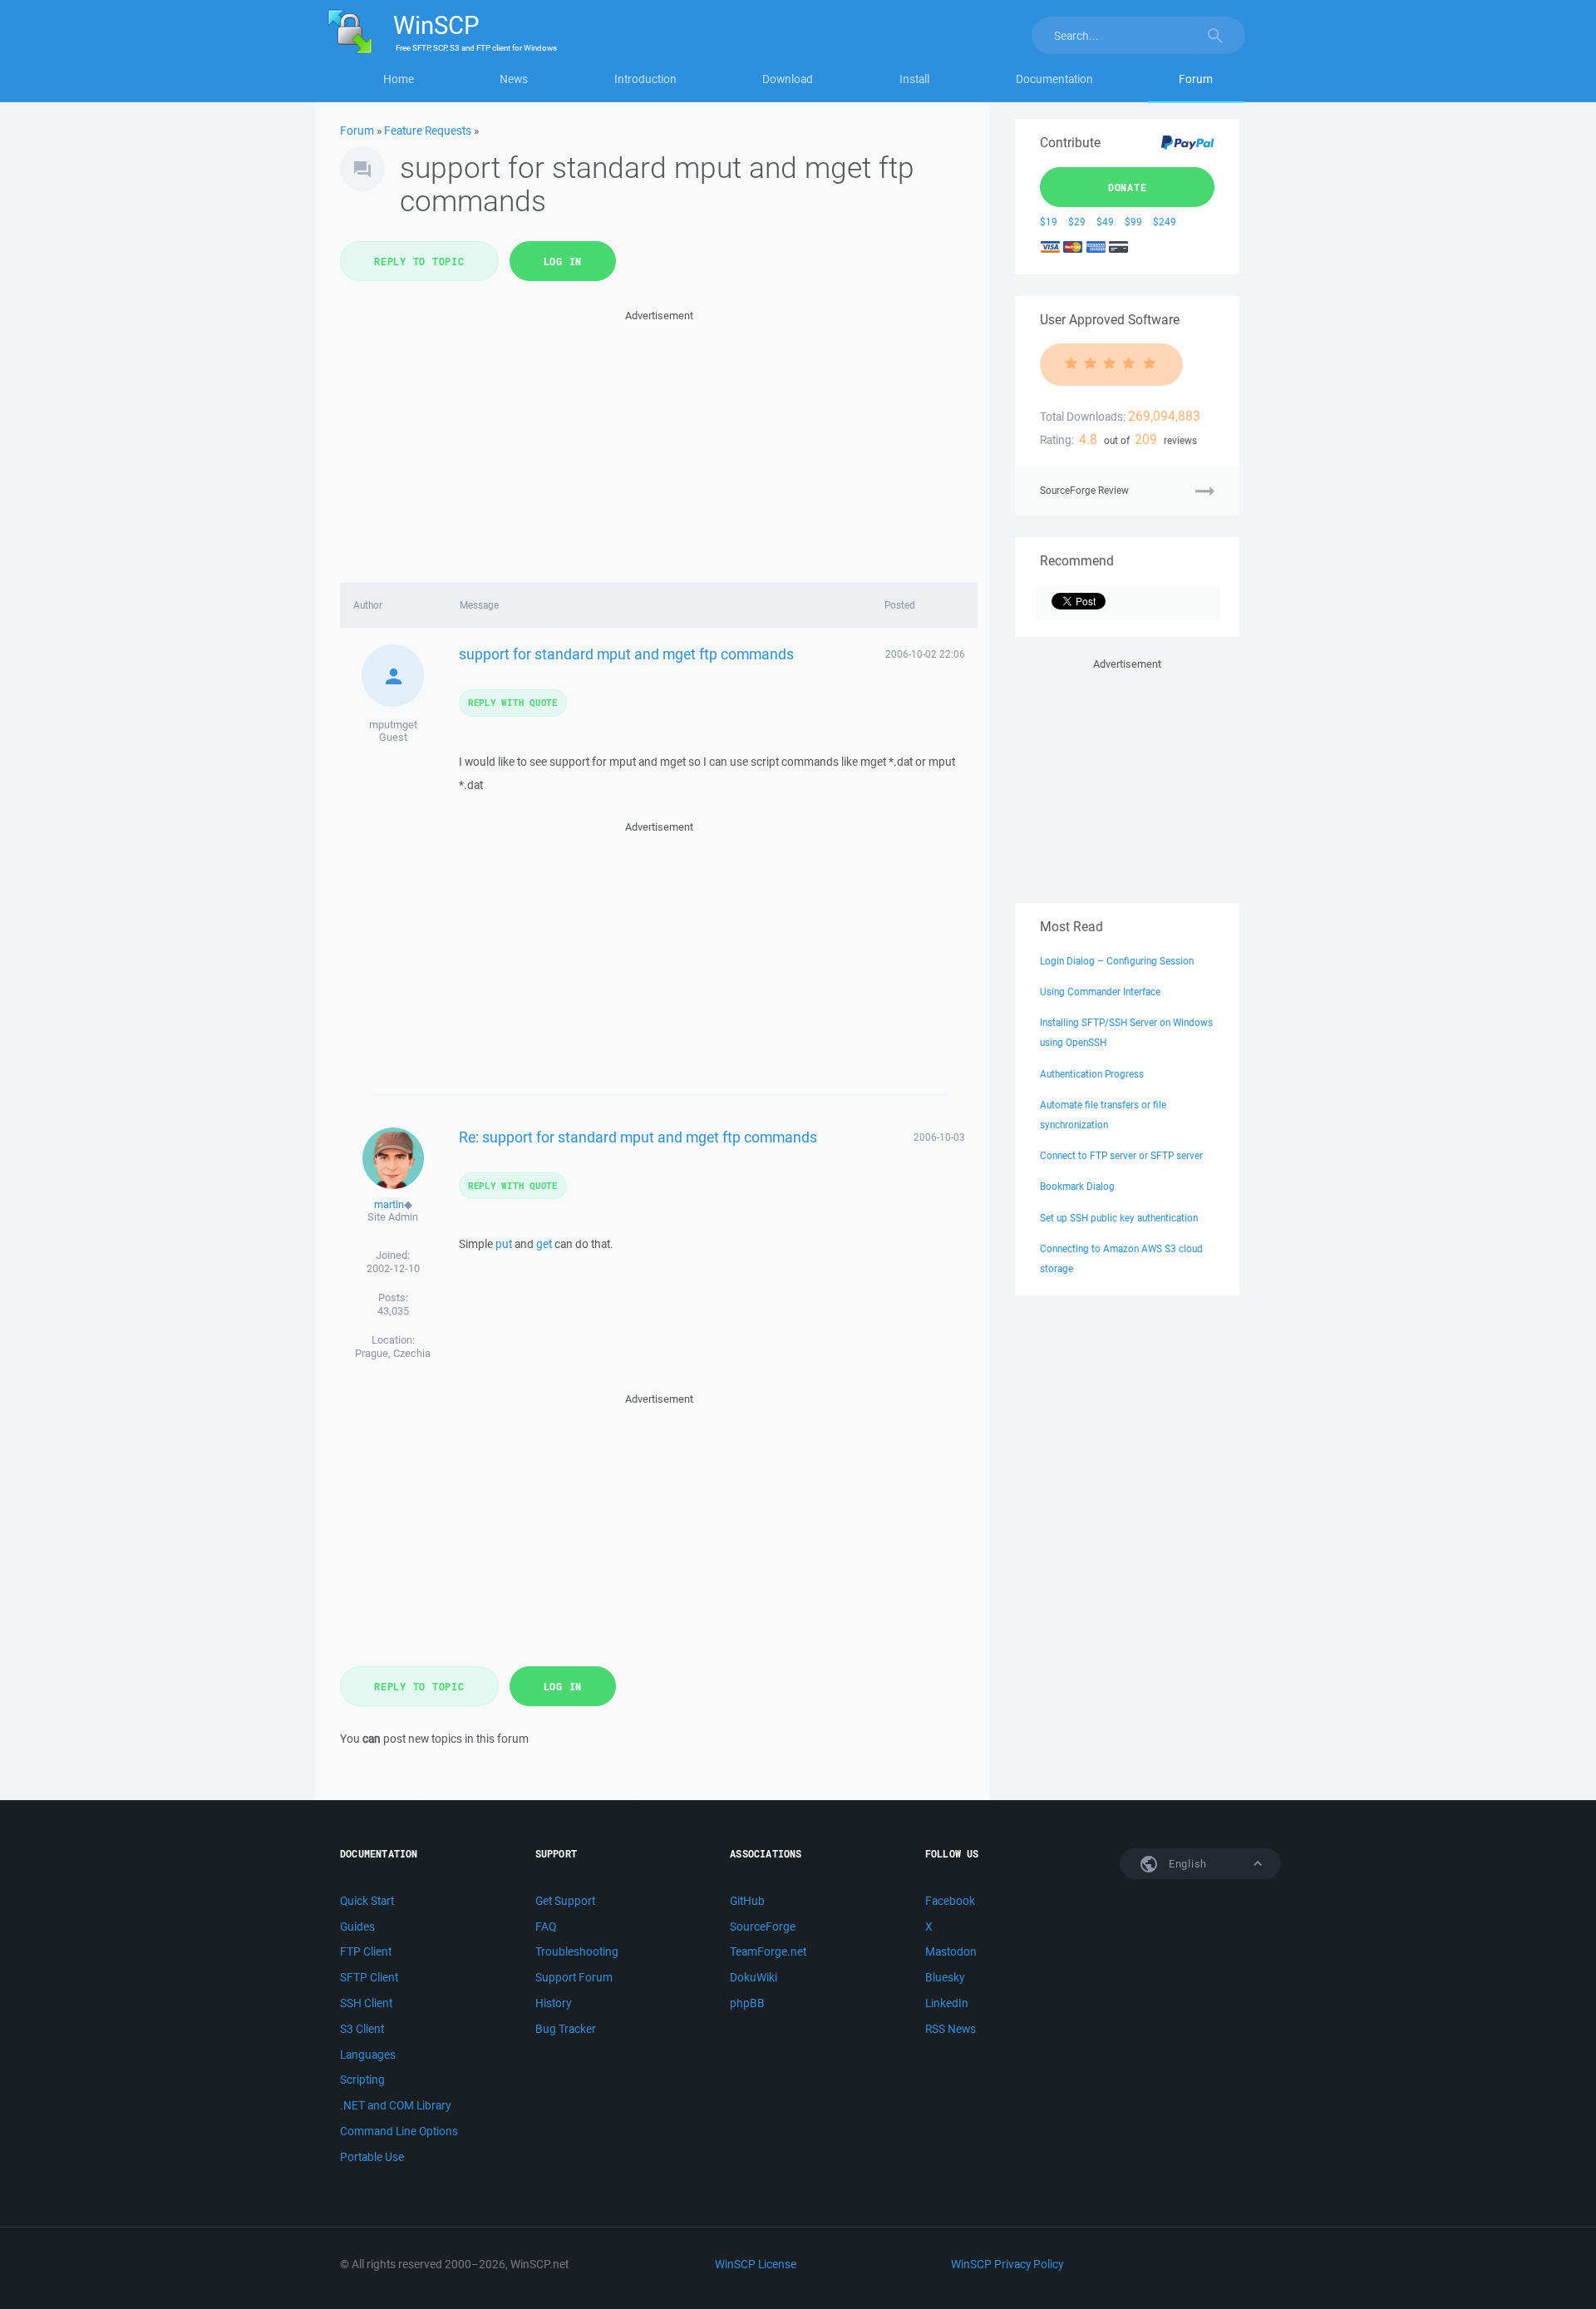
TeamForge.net (768, 1951)
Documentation (1054, 79)
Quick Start (367, 1901)
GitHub (747, 1901)
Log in (563, 261)
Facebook (950, 1901)
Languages (368, 2055)
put (504, 1244)
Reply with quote (513, 702)
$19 (1049, 222)
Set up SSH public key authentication (1119, 1218)
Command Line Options (399, 2131)
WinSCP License (756, 2264)
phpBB (747, 2003)
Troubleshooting (577, 1951)
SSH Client (366, 2003)
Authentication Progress (1092, 1074)
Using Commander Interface (1100, 992)
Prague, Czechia (393, 1353)
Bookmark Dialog (1077, 1186)
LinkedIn (947, 2003)
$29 (1077, 222)
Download (788, 79)
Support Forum (574, 1977)
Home (399, 79)
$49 (1105, 222)
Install (914, 79)
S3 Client (362, 2029)
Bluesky (945, 1977)
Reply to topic (419, 261)
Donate (1128, 187)
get (544, 1244)
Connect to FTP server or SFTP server (1121, 1155)
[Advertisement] (659, 442)
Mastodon (951, 1951)
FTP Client (366, 1951)
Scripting (362, 2080)
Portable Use (372, 2157)
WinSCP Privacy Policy (1007, 2264)
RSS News (951, 2029)
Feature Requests (428, 131)
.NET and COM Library (395, 2105)
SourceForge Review (1084, 490)
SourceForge (763, 1927)
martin (389, 1204)
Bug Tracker (566, 2029)
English (1186, 1864)
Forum (1196, 79)
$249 (1165, 222)
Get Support (565, 1901)
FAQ (546, 1927)
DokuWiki (754, 1977)
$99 (1133, 222)
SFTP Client (369, 1977)
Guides (357, 1927)
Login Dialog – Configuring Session (1117, 961)
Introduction (645, 79)
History (553, 2003)
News (514, 79)
